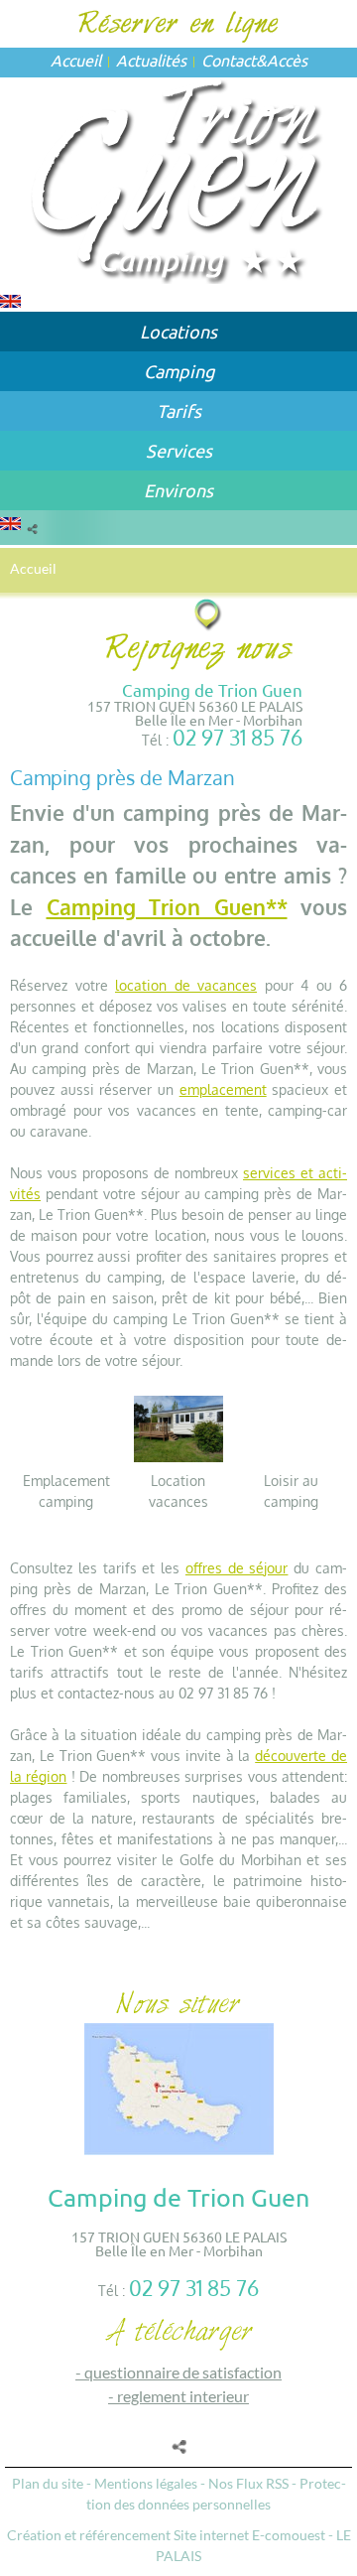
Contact (229, 60)
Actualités (151, 60)
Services (179, 450)
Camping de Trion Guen (212, 689)
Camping (179, 371)
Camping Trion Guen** (167, 907)
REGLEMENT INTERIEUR (183, 2396)
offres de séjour (237, 1568)
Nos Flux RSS (248, 2483)
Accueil (76, 60)
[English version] (10, 299)
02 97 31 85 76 (238, 737)
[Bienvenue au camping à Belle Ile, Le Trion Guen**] (179, 178)
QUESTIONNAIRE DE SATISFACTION (183, 2372)
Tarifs (179, 410)
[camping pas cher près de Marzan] (179, 1427)
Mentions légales (146, 2483)
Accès (287, 60)
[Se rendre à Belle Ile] (209, 614)
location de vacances (186, 985)
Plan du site (48, 2483)
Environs (178, 490)
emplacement (223, 1089)
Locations (178, 331)
